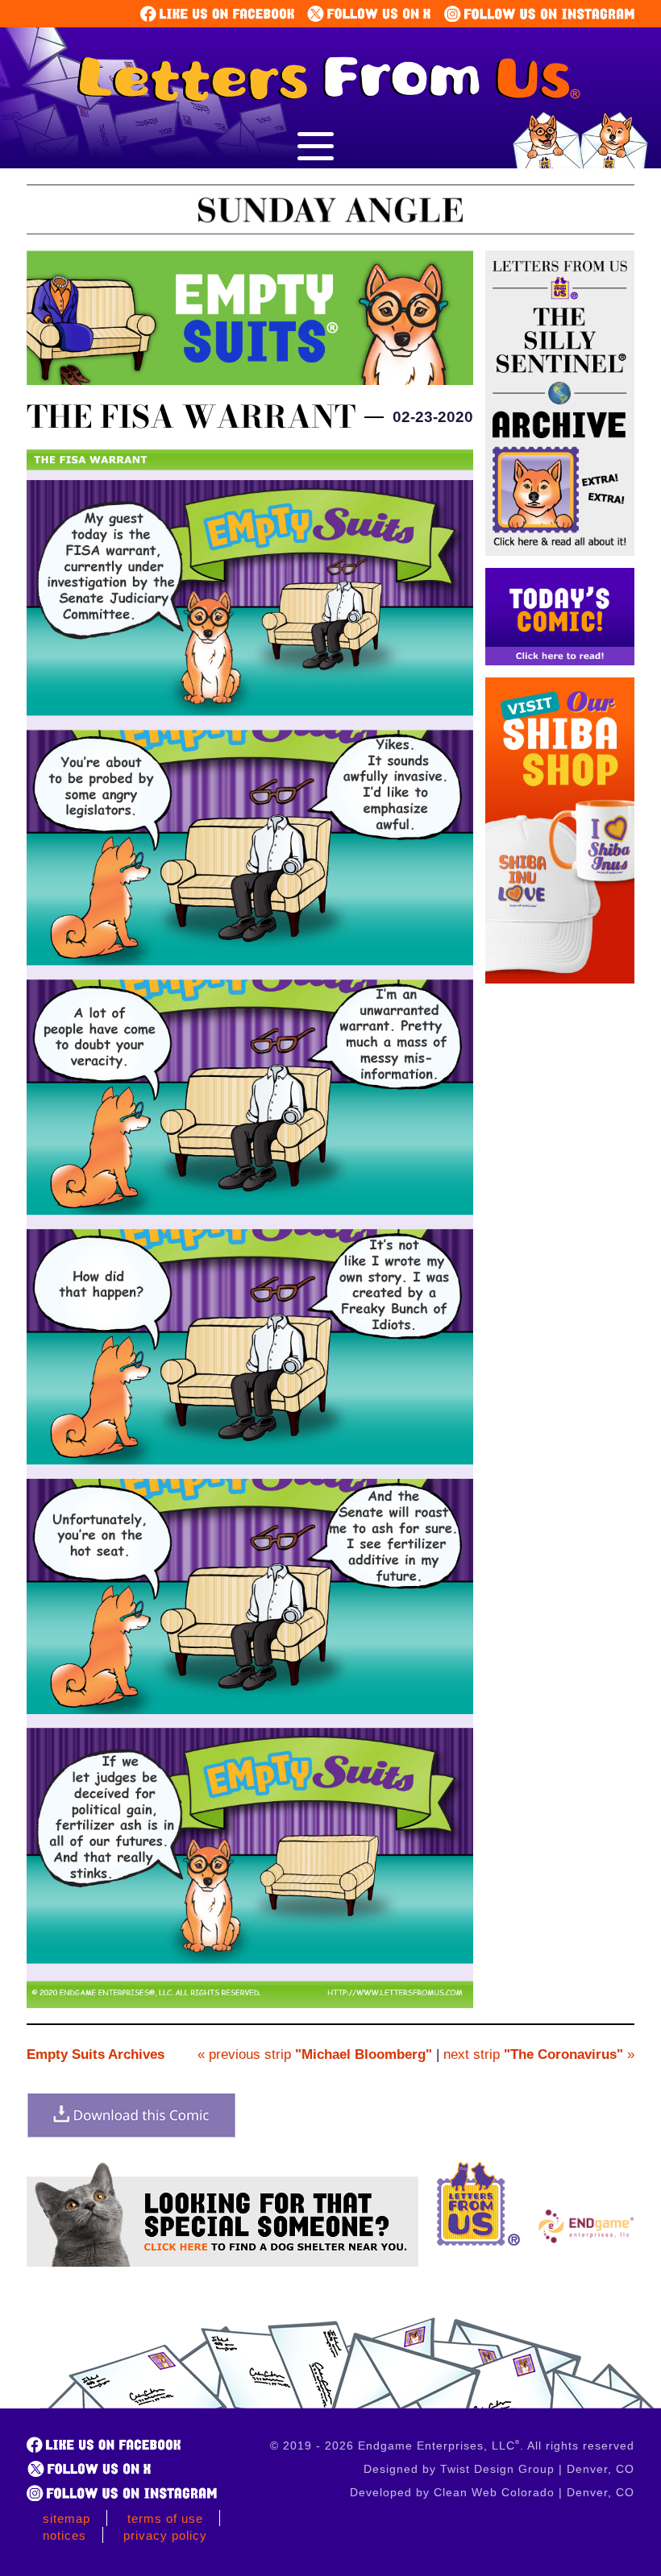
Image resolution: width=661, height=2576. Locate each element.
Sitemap (67, 2518)
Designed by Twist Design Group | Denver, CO (499, 2469)
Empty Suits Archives (96, 2054)
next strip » (539, 2054)
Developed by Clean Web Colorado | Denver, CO (492, 2492)
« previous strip (315, 2054)
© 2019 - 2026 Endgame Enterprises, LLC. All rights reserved (452, 2446)
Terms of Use (165, 2518)
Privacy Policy (165, 2535)
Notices (64, 2535)
